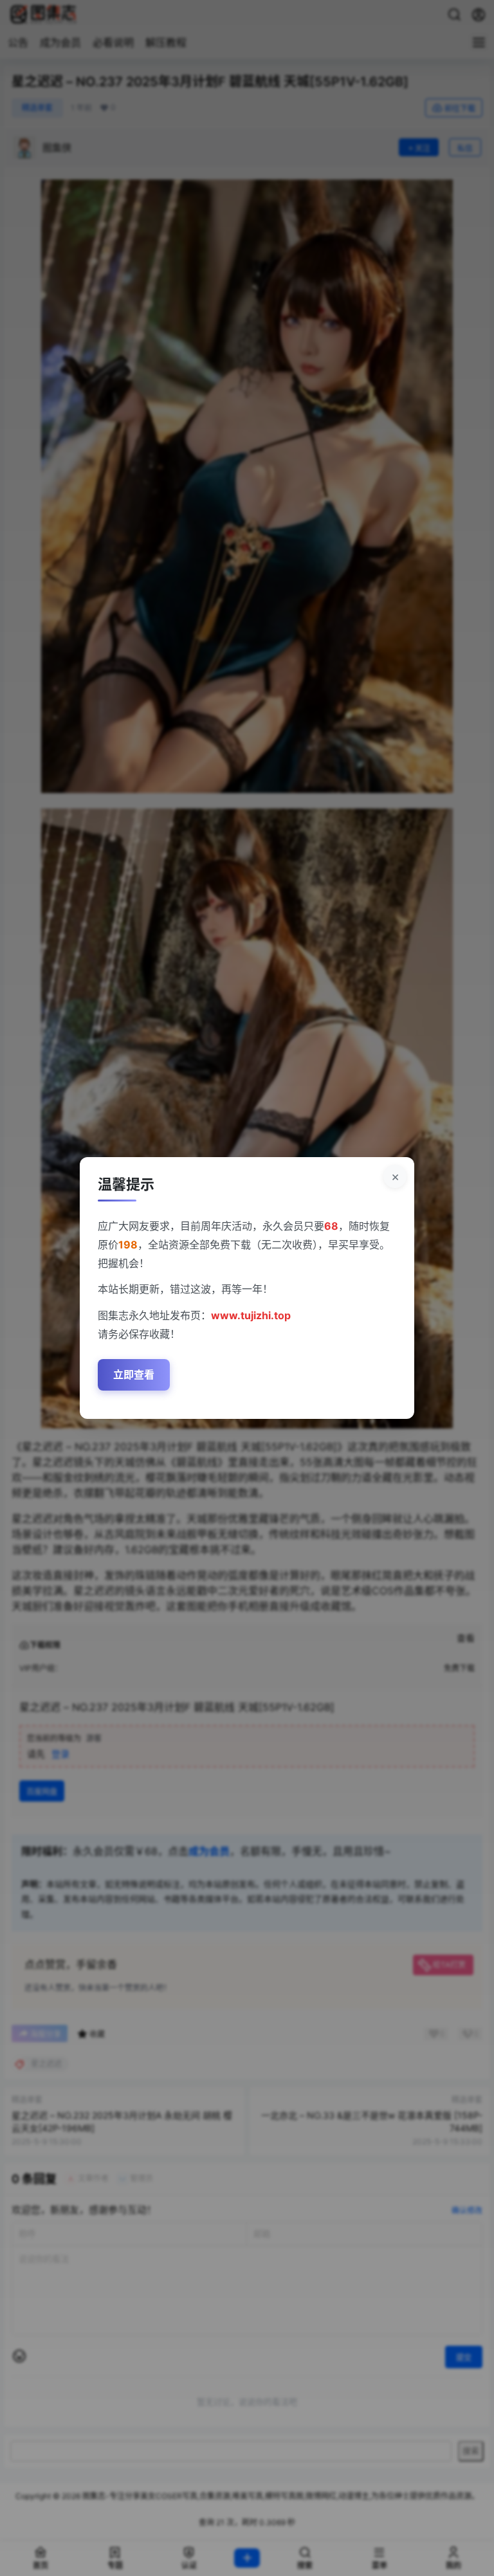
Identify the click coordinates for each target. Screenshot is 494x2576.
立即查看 (134, 1375)
